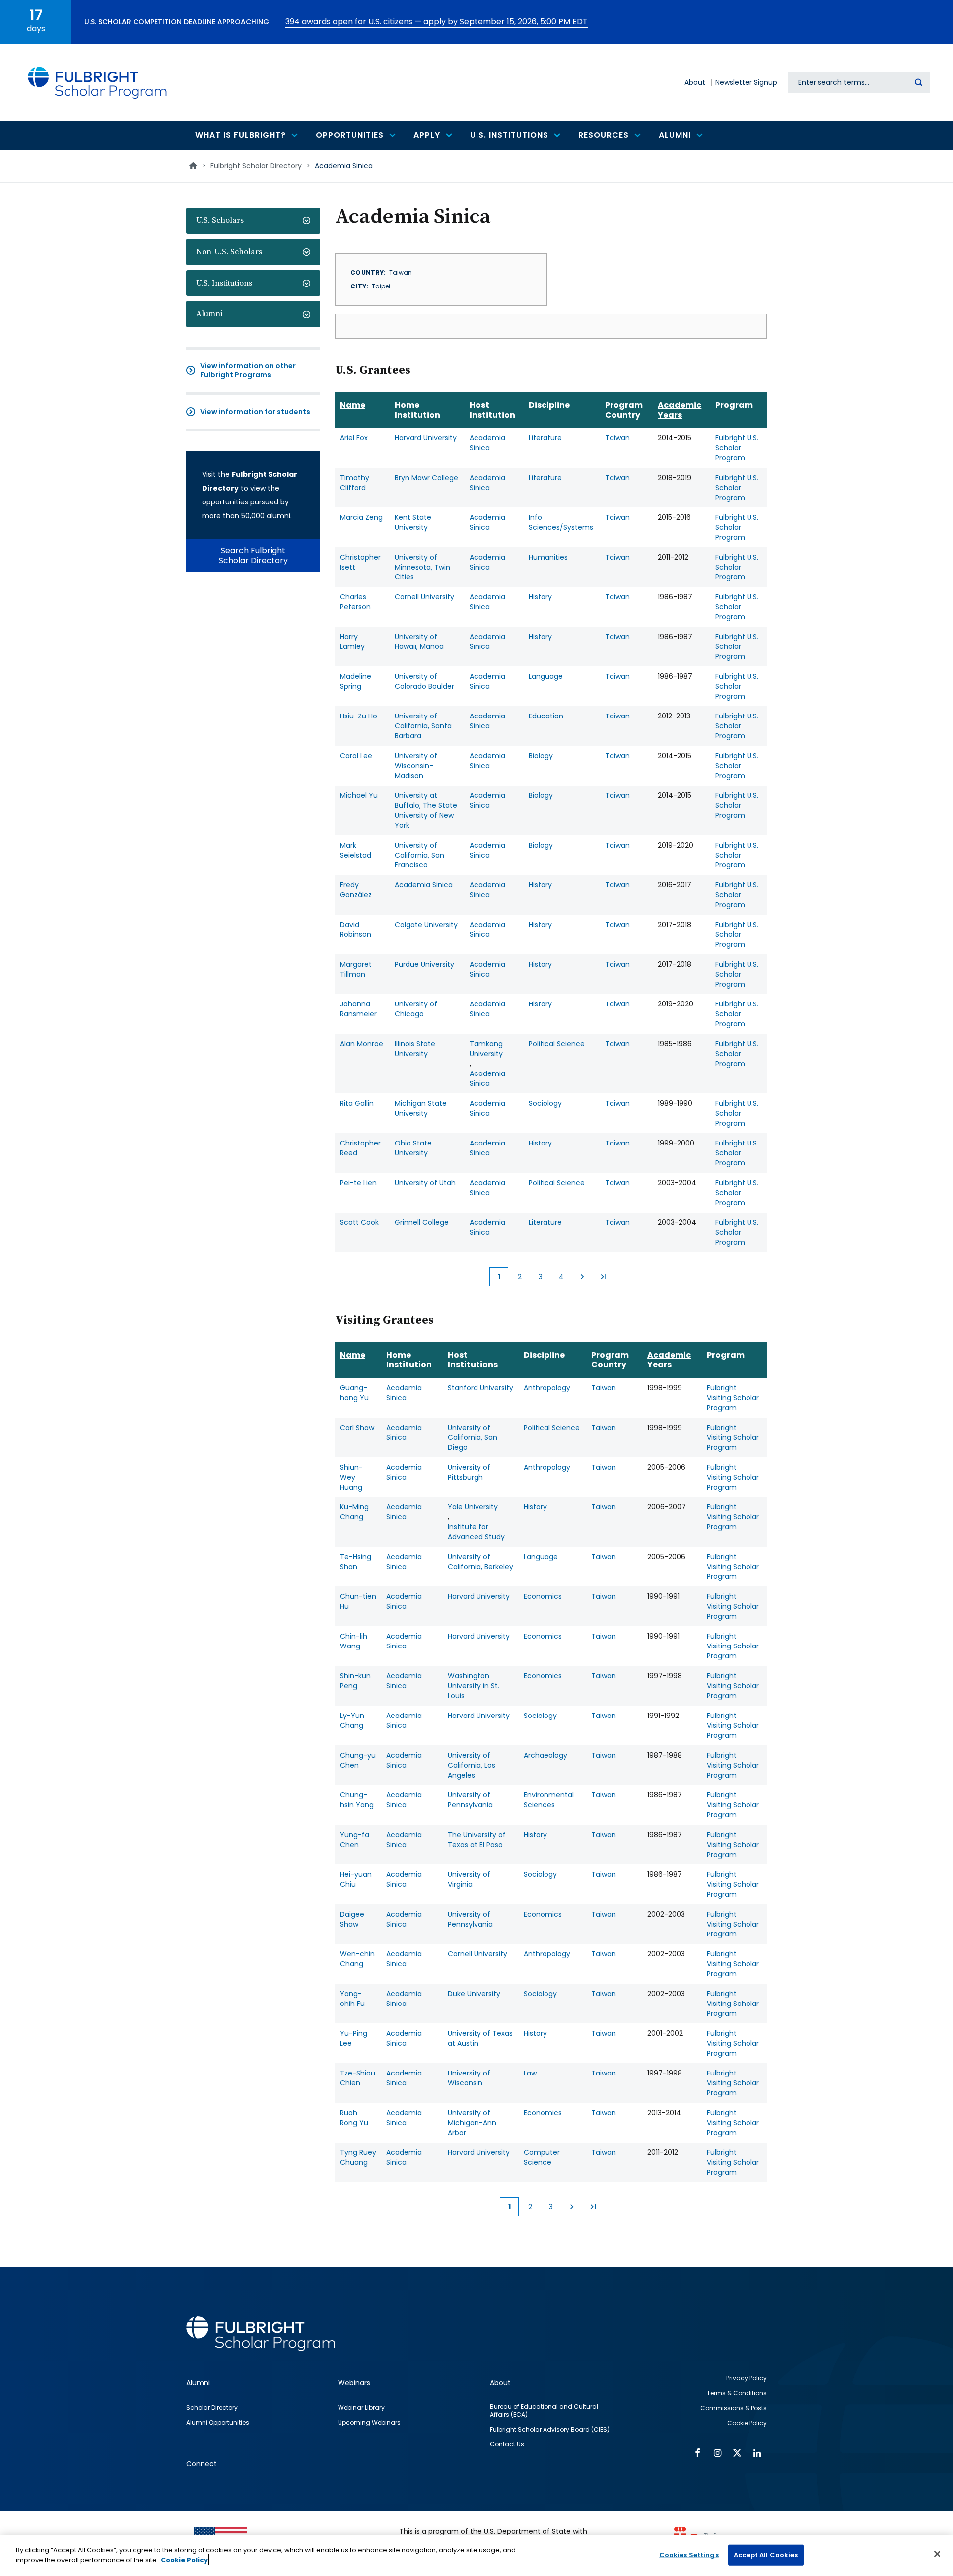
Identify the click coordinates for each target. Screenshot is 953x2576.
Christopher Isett (360, 562)
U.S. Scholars (220, 220)
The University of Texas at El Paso (477, 1840)
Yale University (473, 1507)
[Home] (98, 82)
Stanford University (480, 1388)
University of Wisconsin (469, 2078)
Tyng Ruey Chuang (358, 2157)
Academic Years (680, 410)
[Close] (937, 2554)
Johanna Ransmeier (358, 1009)
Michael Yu (359, 795)
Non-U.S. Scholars (229, 252)
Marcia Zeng (361, 517)
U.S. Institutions (224, 283)
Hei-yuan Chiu (356, 1879)
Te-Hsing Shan (356, 1562)
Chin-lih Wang (354, 1641)
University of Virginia (469, 1879)
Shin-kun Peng (355, 1681)
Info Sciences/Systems (561, 522)
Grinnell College (422, 1222)
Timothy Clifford (355, 483)
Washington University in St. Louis (474, 1686)
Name (353, 405)
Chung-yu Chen (358, 1760)
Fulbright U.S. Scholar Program (737, 448)
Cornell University (424, 597)
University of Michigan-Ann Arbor (472, 2123)
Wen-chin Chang (357, 1959)
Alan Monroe (362, 1044)
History (540, 597)
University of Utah (425, 1183)
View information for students (255, 412)
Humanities (548, 557)
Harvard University (426, 438)
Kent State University (413, 522)
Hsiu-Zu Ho (359, 716)
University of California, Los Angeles (472, 1765)
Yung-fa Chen (355, 1840)
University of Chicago (416, 1009)
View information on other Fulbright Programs (248, 370)
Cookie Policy (184, 2559)
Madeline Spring (356, 681)
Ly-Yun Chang (352, 1720)
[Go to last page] (603, 1277)
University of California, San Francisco (419, 855)
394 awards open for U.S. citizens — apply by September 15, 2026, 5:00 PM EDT (437, 22)
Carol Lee (356, 756)
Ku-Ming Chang (354, 1512)
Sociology (545, 1103)
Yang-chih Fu (352, 1999)
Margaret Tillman (356, 969)
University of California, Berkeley (480, 1562)
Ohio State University (413, 1148)
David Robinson (356, 930)
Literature (545, 438)
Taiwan (617, 438)
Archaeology (545, 1755)
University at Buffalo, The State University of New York (426, 810)
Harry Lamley (352, 642)
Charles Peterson (355, 602)
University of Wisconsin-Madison (416, 766)
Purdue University (424, 964)
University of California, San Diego (473, 1437)
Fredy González (356, 890)
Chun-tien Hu (358, 1601)
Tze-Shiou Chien (358, 2078)
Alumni (209, 314)
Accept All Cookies (766, 2555)
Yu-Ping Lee (354, 2038)
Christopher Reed (360, 1148)
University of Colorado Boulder (424, 681)
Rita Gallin (357, 1103)
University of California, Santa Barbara (423, 726)
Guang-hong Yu (354, 1393)
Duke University (474, 1994)
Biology (541, 756)
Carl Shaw (357, 1428)
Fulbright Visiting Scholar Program (733, 1398)
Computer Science (542, 2157)
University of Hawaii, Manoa (419, 642)
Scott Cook (359, 1222)
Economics (543, 1596)
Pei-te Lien (358, 1183)
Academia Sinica (487, 443)
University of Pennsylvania (470, 1800)
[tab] (253, 221)
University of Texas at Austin (480, 2038)
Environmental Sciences (549, 1800)
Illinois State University (415, 1049)
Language (546, 676)
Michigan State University (421, 1108)
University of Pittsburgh (469, 1472)
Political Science (557, 1044)
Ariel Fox (354, 438)
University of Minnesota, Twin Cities (422, 567)
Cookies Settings (689, 2555)
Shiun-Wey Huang (351, 1477)
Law (530, 2073)
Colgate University (426, 925)
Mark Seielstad (356, 850)
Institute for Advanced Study (476, 1532)
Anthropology (547, 1388)
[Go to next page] (582, 1277)
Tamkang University (486, 1049)
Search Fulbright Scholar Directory (253, 555)
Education (546, 716)
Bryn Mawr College (426, 478)
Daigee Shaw (352, 1919)
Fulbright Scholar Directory (256, 166)
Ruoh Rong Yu (354, 2118)
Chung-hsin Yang (357, 1800)
